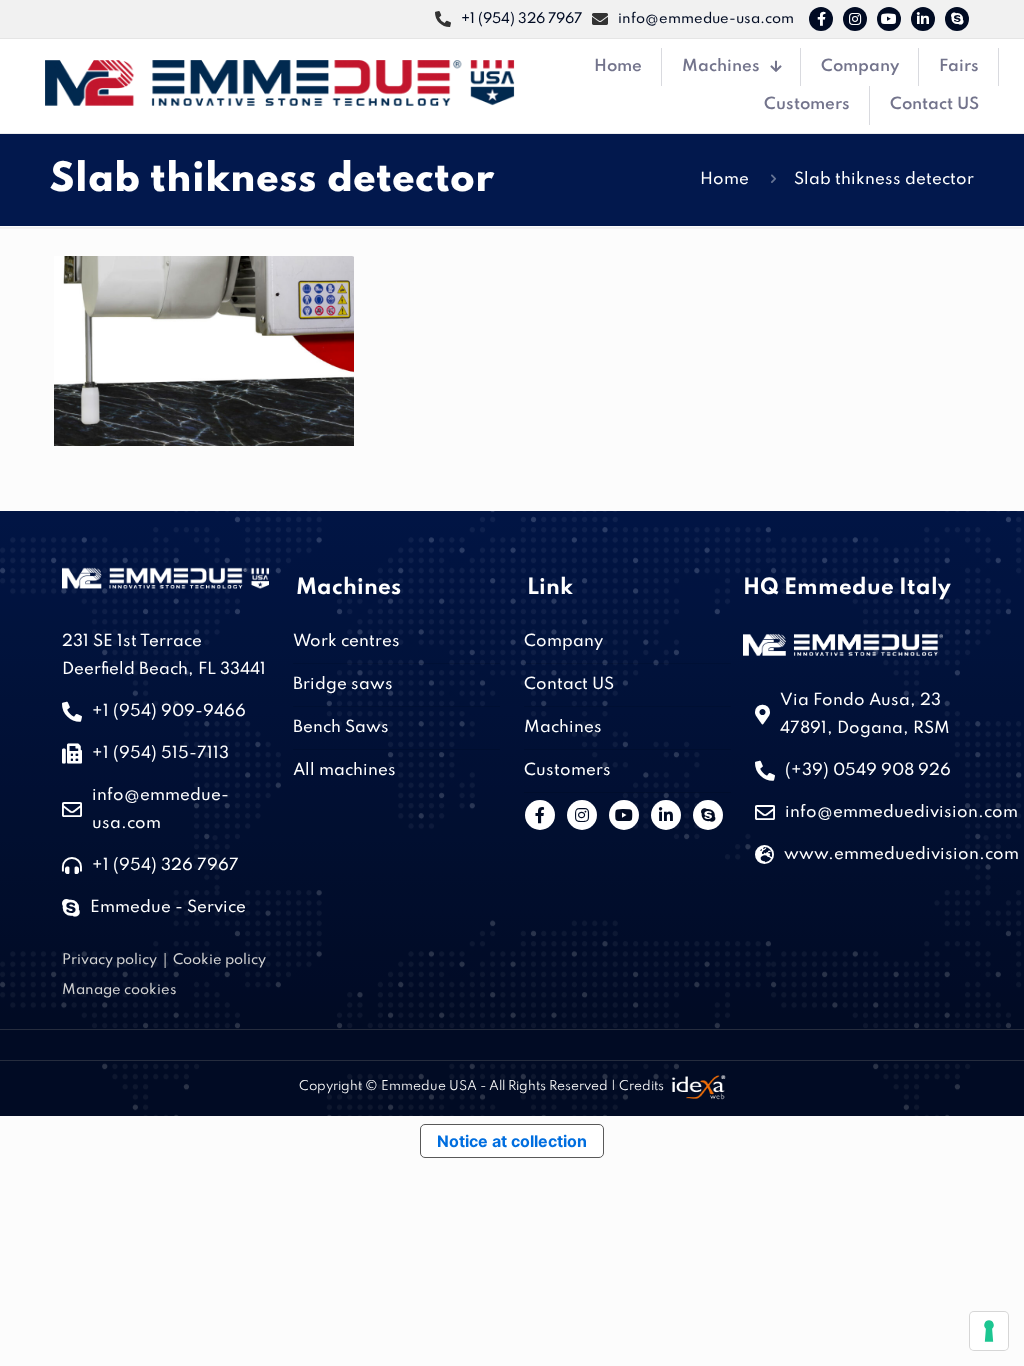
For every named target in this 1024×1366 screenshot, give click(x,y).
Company (563, 641)
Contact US (569, 684)
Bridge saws (343, 684)
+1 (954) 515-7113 (160, 753)
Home (724, 179)
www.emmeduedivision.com (901, 854)
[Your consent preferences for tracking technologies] (989, 1331)
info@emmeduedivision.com (901, 812)
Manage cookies (119, 990)
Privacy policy (109, 960)
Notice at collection (512, 1141)
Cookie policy (219, 960)
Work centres (346, 641)
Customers (567, 770)
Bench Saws (341, 727)
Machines (563, 727)
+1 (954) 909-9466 (169, 711)
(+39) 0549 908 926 (868, 770)
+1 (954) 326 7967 (165, 865)
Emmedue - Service (168, 907)
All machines (344, 770)
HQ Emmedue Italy (847, 588)
